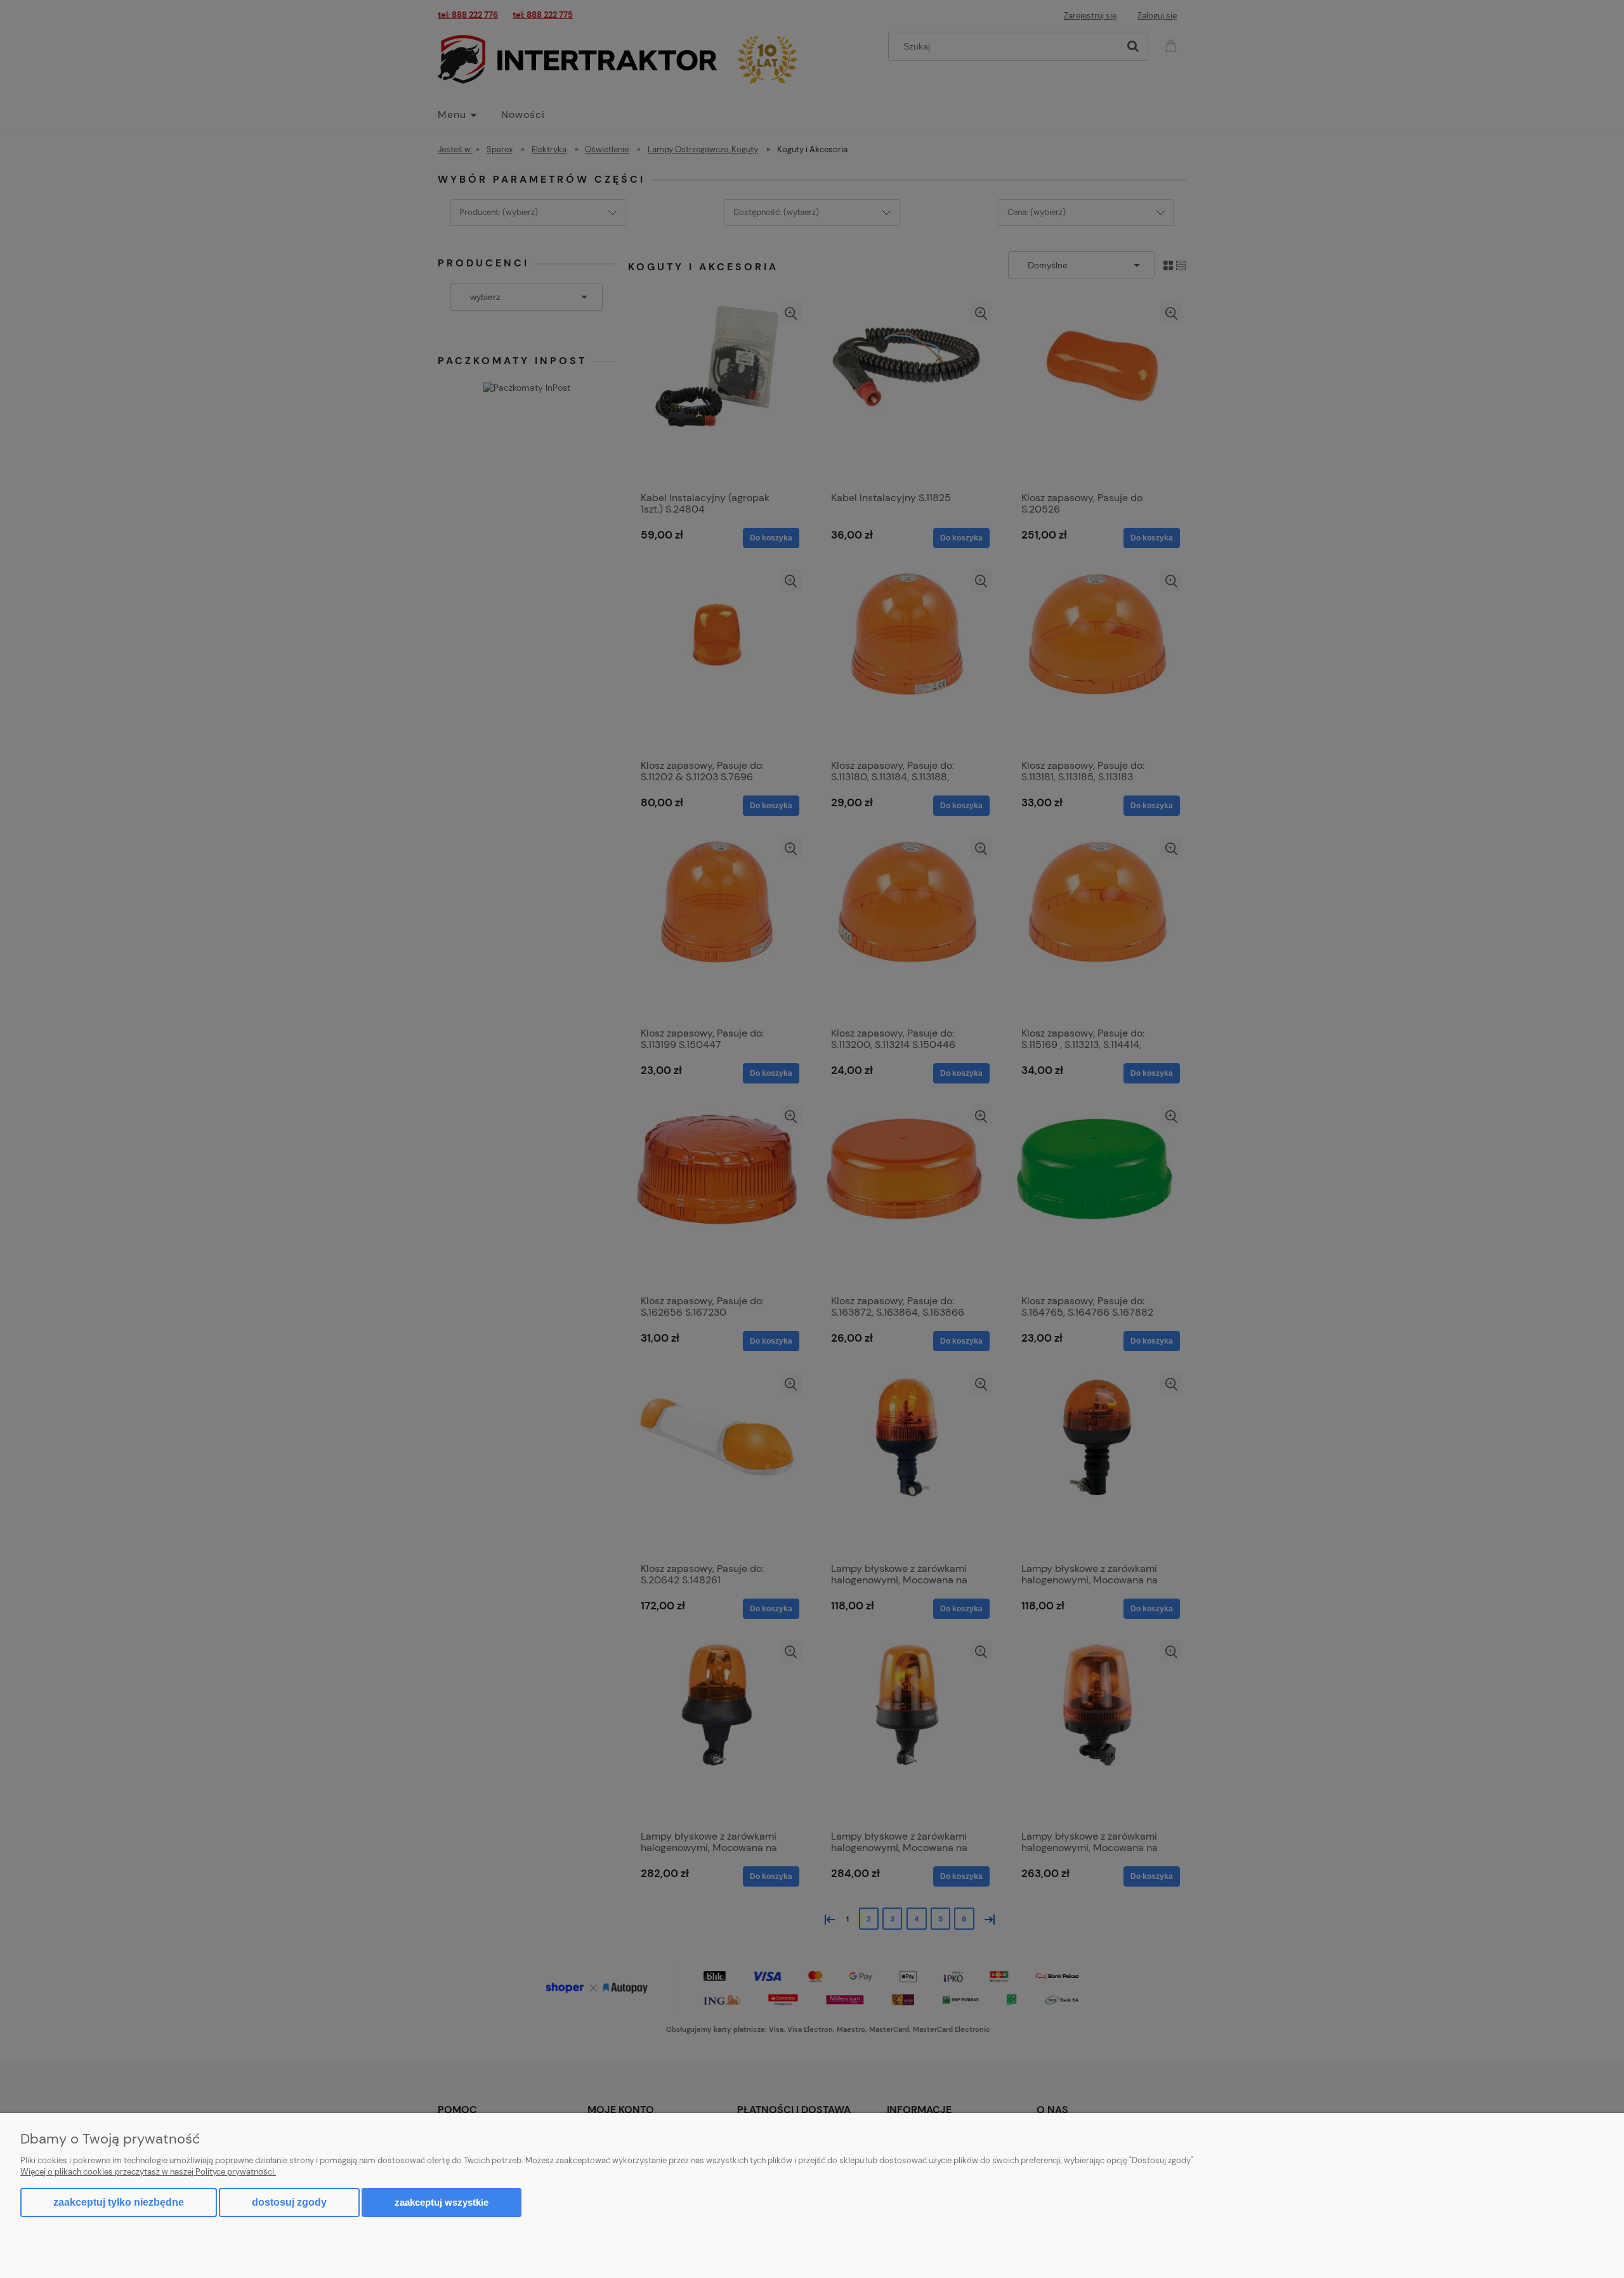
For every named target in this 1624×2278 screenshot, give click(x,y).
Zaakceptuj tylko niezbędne (119, 2202)
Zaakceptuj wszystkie (442, 2202)
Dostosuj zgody (289, 2202)
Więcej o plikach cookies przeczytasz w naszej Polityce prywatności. (148, 2172)
